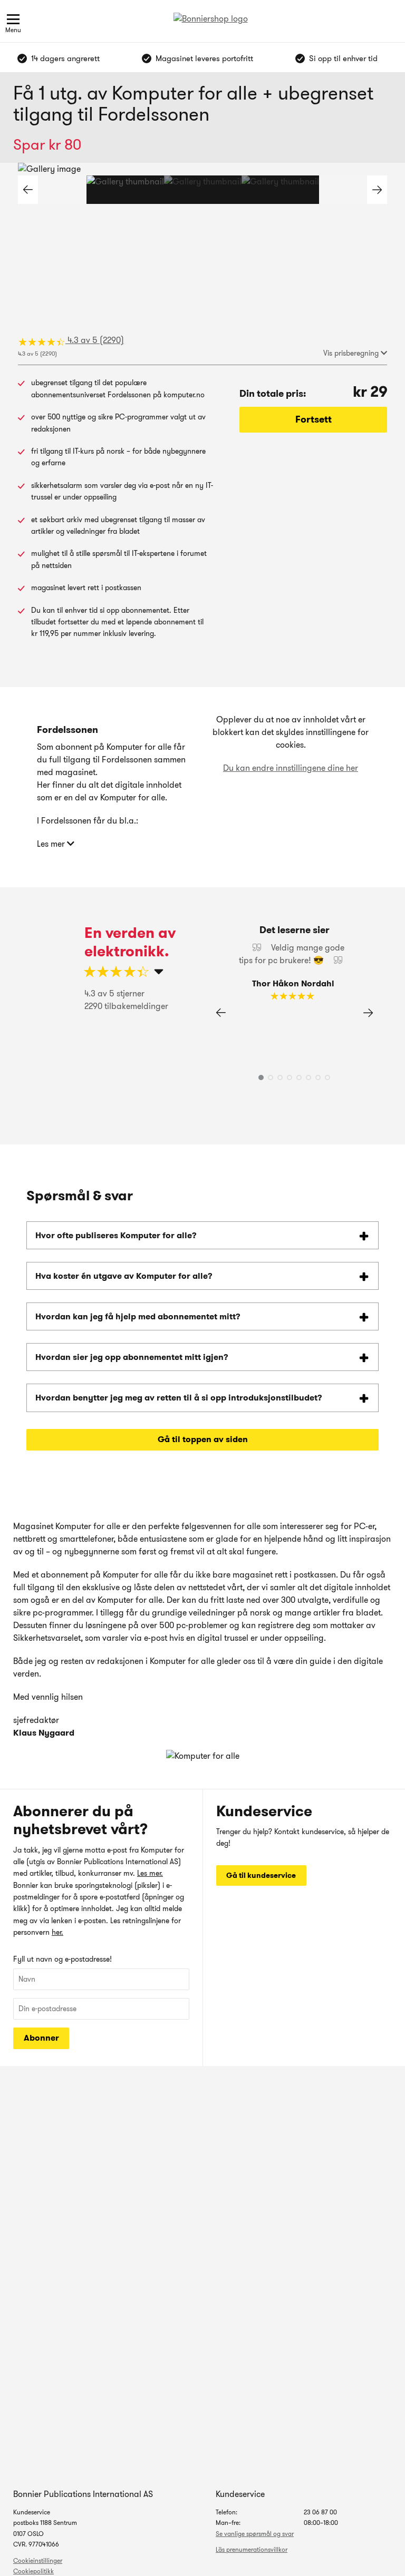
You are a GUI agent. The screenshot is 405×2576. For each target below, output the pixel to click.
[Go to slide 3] (280, 190)
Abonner (41, 2038)
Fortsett (314, 419)
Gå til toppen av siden (203, 1439)
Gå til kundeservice (261, 1875)
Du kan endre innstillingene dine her (291, 768)
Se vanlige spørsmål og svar (255, 2534)
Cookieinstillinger (38, 2560)
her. (57, 1932)
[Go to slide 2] (203, 190)
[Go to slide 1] (125, 190)
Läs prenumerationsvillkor (252, 2549)
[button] (377, 190)
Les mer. (150, 1873)
